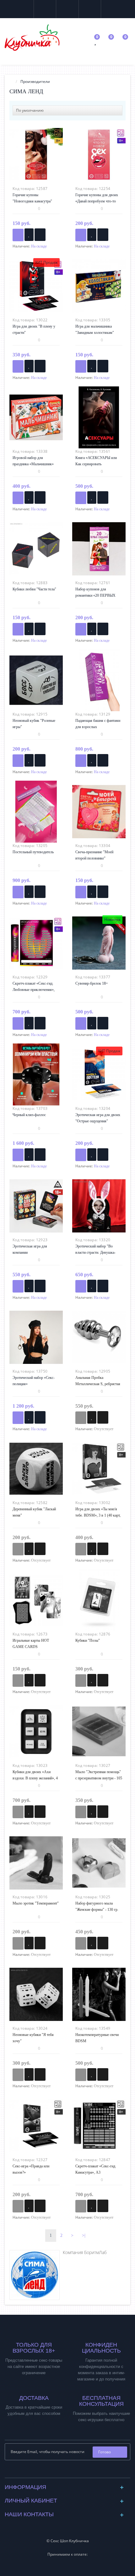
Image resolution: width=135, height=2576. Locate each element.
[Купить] (18, 235)
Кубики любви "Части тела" (34, 589)
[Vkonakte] (63, 2471)
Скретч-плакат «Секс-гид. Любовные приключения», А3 (34, 990)
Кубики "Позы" (88, 1640)
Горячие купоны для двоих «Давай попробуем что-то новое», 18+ (97, 201)
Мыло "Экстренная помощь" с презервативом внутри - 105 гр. (99, 1778)
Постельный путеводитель (33, 852)
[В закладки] (29, 235)
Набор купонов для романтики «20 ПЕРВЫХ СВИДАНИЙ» (95, 595)
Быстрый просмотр (36, 156)
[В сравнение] (40, 235)
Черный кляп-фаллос (29, 1115)
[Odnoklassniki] (73, 2471)
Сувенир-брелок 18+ (92, 983)
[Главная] (11, 82)
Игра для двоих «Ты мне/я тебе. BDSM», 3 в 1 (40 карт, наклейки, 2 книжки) (98, 1515)
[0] (96, 42)
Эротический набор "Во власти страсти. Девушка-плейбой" (95, 1252)
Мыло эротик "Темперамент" (36, 1903)
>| (84, 2235)
